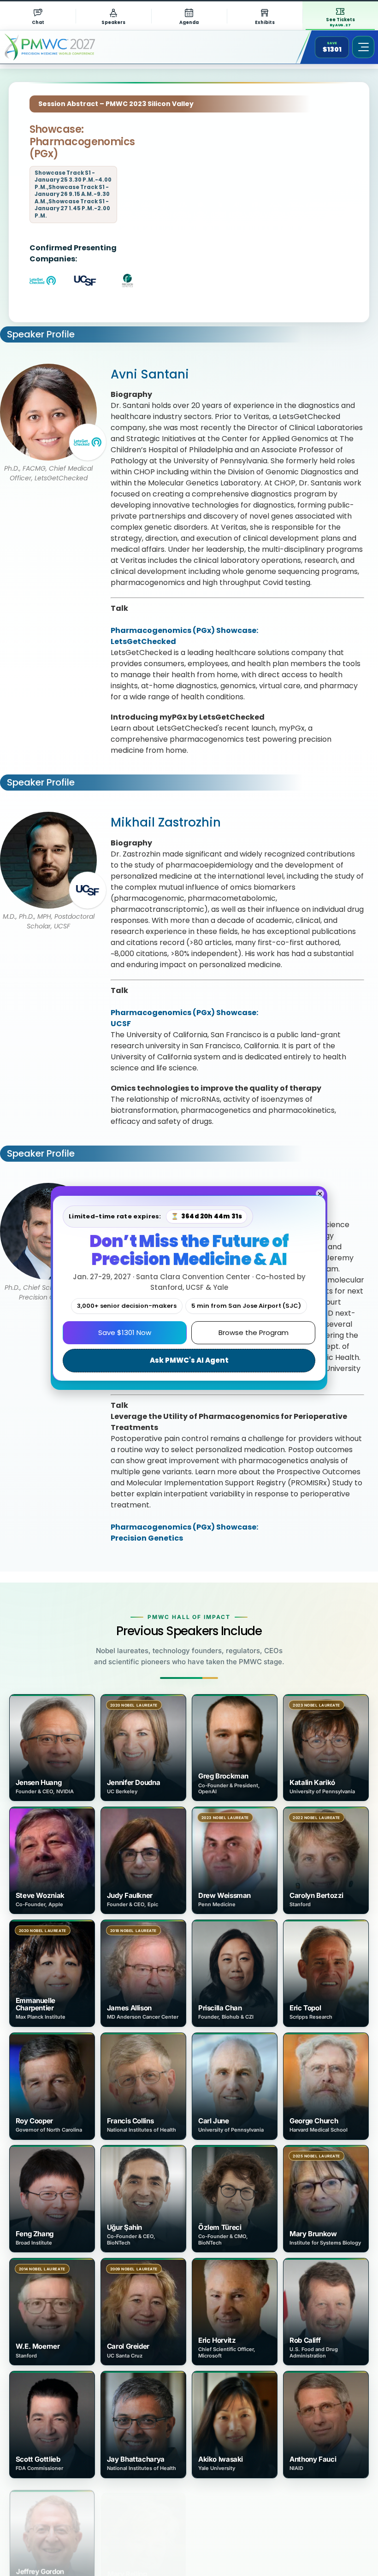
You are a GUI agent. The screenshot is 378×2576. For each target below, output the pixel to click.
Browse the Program (254, 1332)
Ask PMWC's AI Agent (189, 1360)
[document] (189, 1288)
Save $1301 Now (125, 1332)
